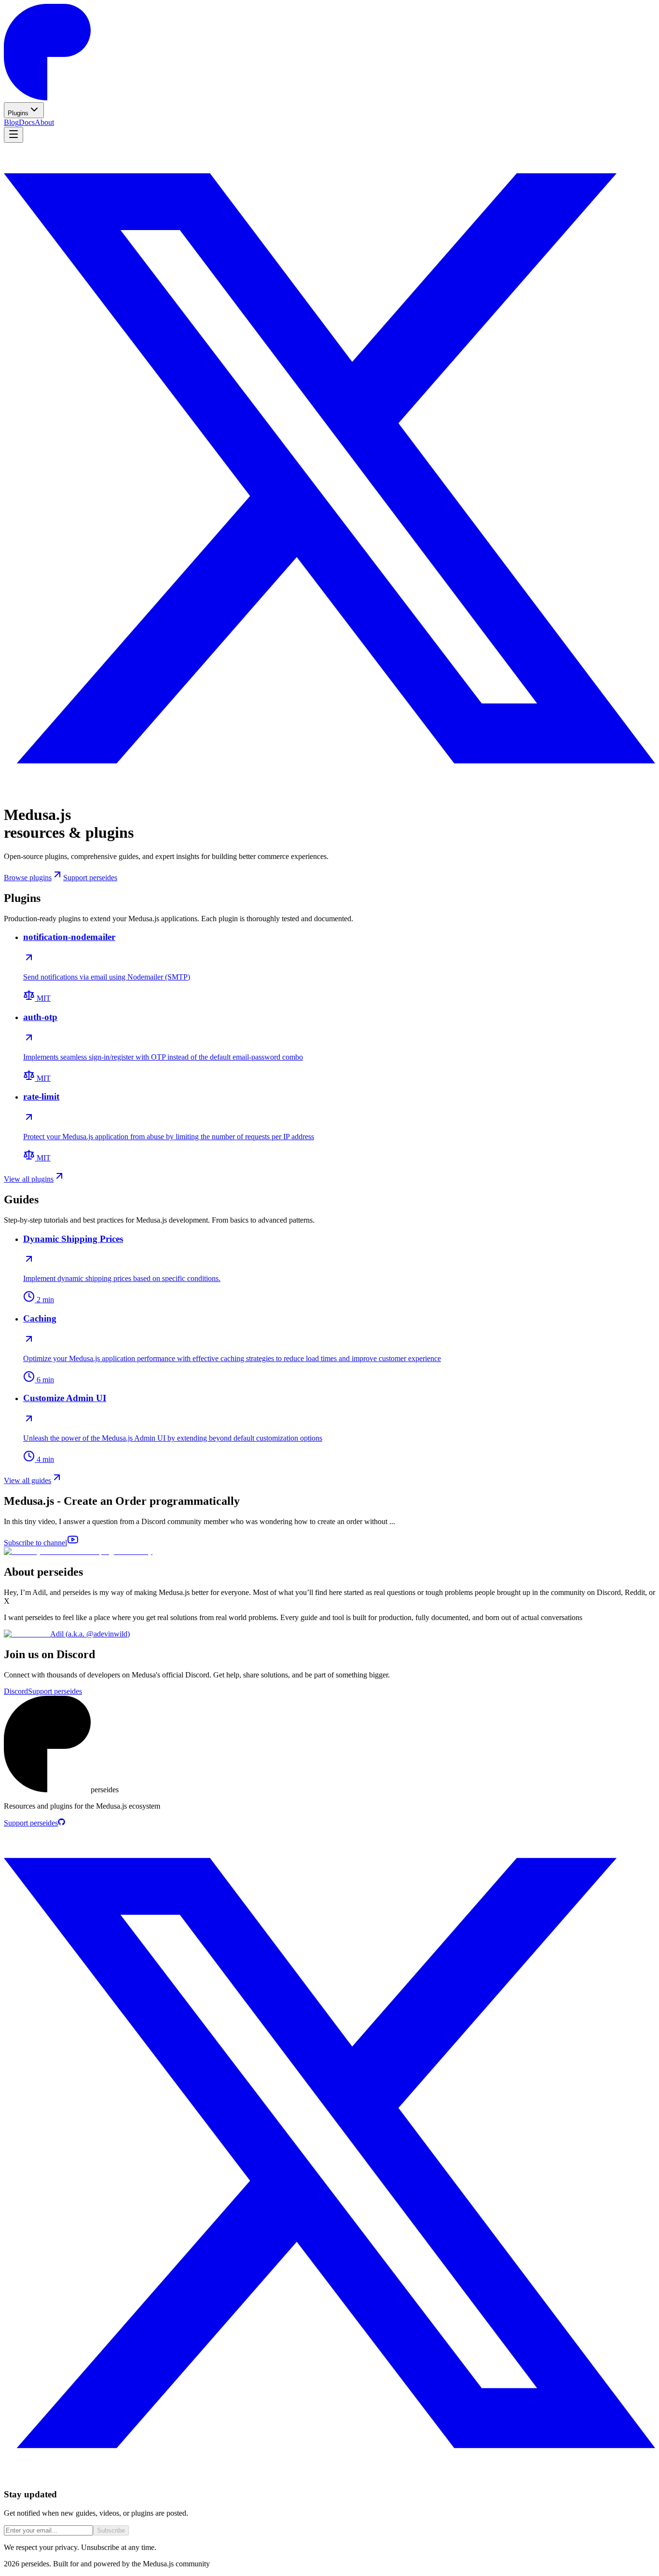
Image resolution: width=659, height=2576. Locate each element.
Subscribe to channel (35, 1543)
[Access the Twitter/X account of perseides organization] (329, 791)
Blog (11, 122)
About (44, 122)
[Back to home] (47, 98)
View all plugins (29, 1179)
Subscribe (111, 2530)
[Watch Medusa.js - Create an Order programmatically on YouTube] (78, 1551)
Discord (16, 1691)
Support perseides (90, 878)
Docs (27, 122)
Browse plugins (28, 878)
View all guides (27, 1480)
